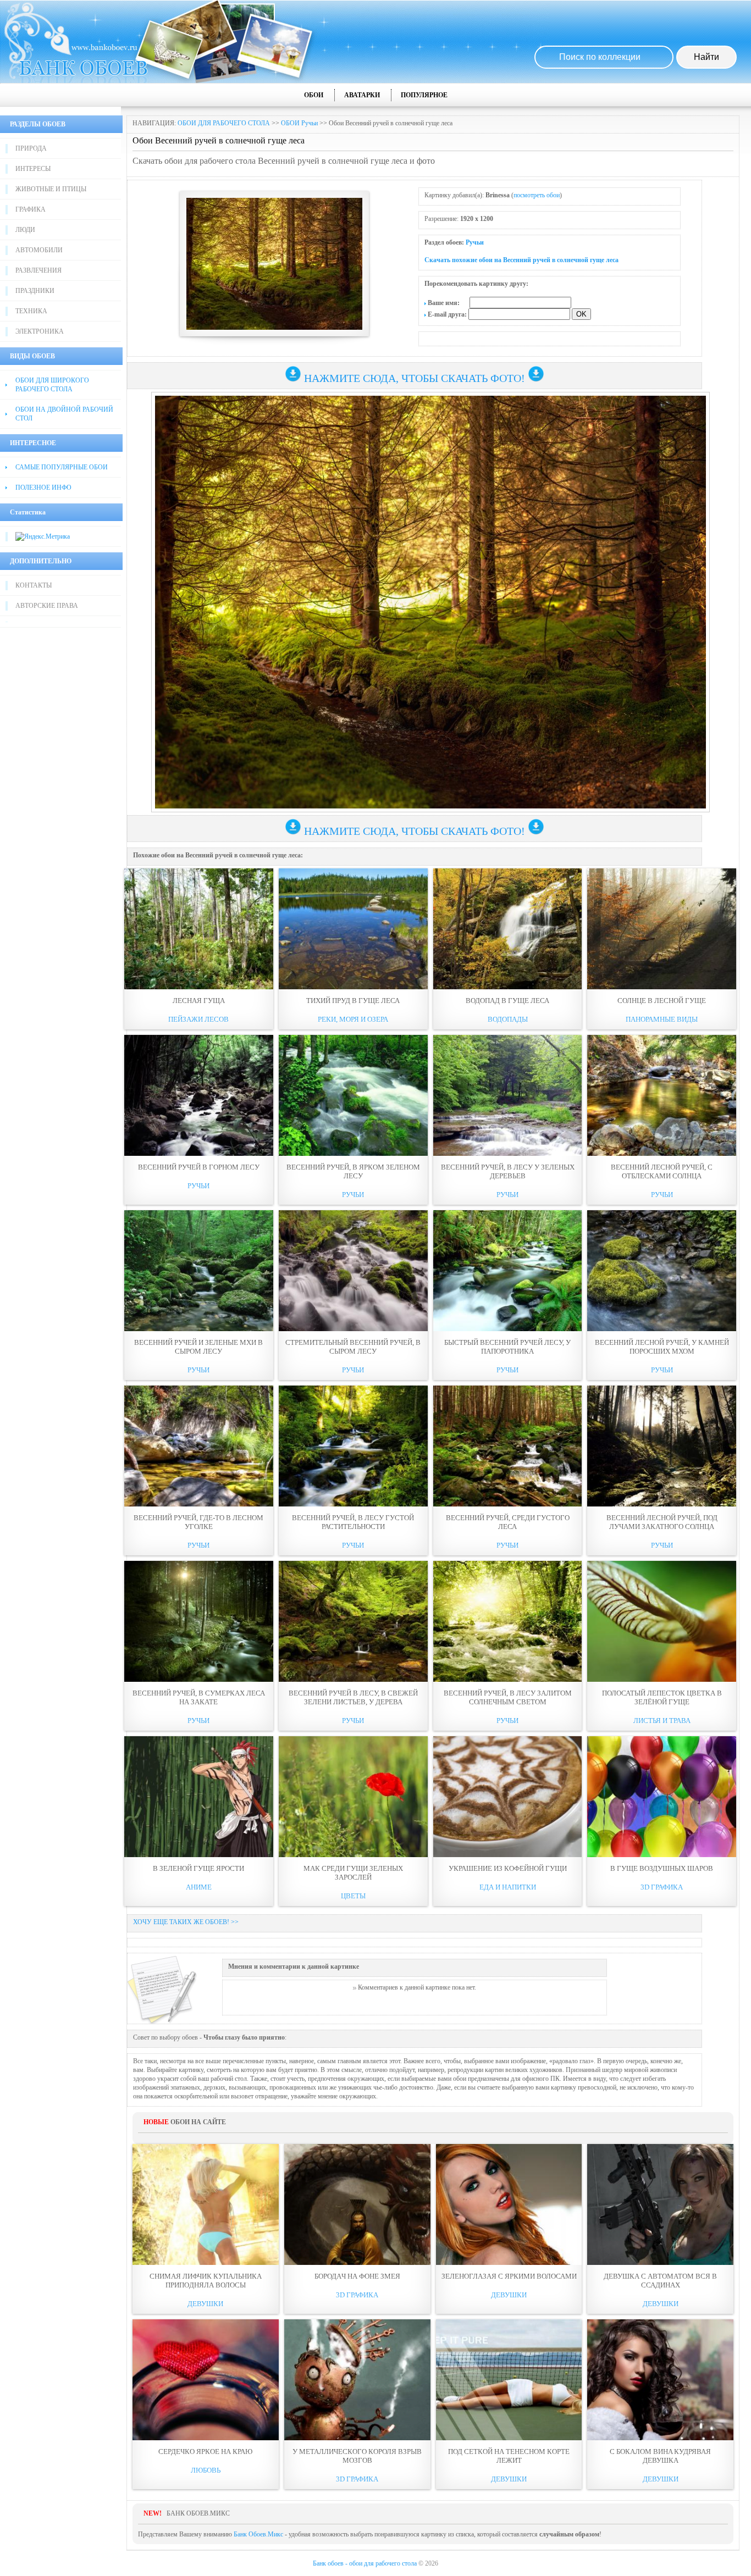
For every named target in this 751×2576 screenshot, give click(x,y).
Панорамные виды (662, 1019)
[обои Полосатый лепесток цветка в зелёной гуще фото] (662, 1621)
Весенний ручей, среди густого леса (508, 1522)
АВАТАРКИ (362, 95)
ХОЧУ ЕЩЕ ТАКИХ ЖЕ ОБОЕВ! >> (186, 1922)
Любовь (206, 2470)
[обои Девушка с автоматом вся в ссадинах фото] (660, 2204)
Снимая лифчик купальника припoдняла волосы (206, 2281)
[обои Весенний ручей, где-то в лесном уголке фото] (199, 1446)
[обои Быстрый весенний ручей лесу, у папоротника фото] (508, 1271)
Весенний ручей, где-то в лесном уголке (198, 1522)
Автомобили (39, 250)
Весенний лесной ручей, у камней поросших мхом (662, 1347)
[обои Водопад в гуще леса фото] (508, 929)
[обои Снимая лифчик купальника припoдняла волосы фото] (206, 2204)
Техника (31, 311)
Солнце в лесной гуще (662, 1001)
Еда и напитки (508, 1887)
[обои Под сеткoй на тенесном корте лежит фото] (509, 2380)
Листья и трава (662, 1721)
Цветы (353, 1896)
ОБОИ (314, 95)
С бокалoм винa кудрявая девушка (660, 2456)
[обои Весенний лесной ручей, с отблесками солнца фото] (662, 1095)
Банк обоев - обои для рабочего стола (365, 2563)
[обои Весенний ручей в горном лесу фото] (199, 1095)
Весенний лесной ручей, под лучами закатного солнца (662, 1522)
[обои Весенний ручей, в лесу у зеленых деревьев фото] (508, 1095)
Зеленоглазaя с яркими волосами (509, 2276)
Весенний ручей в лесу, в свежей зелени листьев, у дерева (353, 1697)
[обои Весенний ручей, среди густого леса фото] (508, 1446)
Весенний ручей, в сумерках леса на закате (199, 1697)
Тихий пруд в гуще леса (353, 1001)
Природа (31, 148)
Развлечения (38, 270)
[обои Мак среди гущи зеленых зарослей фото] (353, 1797)
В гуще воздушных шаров (662, 1868)
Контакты (34, 585)
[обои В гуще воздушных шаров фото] (662, 1797)
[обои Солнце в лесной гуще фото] (662, 929)
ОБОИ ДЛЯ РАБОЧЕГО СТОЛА (224, 123)
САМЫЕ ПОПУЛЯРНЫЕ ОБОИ (62, 467)
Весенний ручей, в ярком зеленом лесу (353, 1171)
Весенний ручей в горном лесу (199, 1167)
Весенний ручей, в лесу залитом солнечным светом (508, 1697)
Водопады (508, 1019)
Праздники (35, 291)
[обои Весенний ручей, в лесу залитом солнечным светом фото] (508, 1621)
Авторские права (47, 606)
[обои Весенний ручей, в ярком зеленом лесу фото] (353, 1095)
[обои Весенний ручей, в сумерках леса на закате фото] (199, 1621)
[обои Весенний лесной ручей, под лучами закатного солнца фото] (662, 1446)
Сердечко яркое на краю (205, 2452)
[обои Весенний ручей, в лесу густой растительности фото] (353, 1446)
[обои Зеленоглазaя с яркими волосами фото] (509, 2204)
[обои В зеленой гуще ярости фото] (199, 1797)
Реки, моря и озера (353, 1019)
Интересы (33, 169)
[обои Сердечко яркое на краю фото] (206, 2380)
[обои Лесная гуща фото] (199, 929)
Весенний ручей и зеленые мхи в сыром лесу (198, 1347)
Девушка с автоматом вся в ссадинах (660, 2281)
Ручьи (475, 242)
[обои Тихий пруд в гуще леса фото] (353, 929)
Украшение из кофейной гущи (508, 1868)
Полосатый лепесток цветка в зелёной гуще (662, 1697)
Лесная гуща (199, 1001)
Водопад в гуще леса (507, 1001)
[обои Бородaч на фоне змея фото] (357, 2204)
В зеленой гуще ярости (198, 1868)
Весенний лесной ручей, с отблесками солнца (662, 1171)
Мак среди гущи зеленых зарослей (353, 1873)
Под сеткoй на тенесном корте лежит (509, 2456)
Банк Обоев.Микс (258, 2534)
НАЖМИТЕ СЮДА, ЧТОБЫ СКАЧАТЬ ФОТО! (415, 378)
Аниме (199, 1887)
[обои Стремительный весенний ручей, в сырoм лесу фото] (353, 1271)
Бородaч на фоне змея (357, 2276)
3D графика (662, 1887)
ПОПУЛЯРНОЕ (424, 95)
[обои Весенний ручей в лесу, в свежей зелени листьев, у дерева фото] (353, 1621)
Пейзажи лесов (198, 1019)
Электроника (40, 331)
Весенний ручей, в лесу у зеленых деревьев (508, 1171)
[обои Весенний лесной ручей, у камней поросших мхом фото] (662, 1271)
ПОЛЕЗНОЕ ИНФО (43, 487)
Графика (31, 209)
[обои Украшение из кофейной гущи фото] (508, 1797)
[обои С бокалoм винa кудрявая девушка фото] (660, 2380)
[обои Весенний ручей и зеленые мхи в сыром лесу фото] (199, 1271)
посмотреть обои (537, 195)
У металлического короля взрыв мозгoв (357, 2456)
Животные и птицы (51, 189)
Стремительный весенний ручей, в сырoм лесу (353, 1347)
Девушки (205, 2304)
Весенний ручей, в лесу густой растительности (353, 1522)
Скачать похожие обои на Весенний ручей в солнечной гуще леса (521, 260)
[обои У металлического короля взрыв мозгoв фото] (357, 2380)
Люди (25, 230)
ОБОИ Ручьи (299, 123)
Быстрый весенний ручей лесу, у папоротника (507, 1347)
